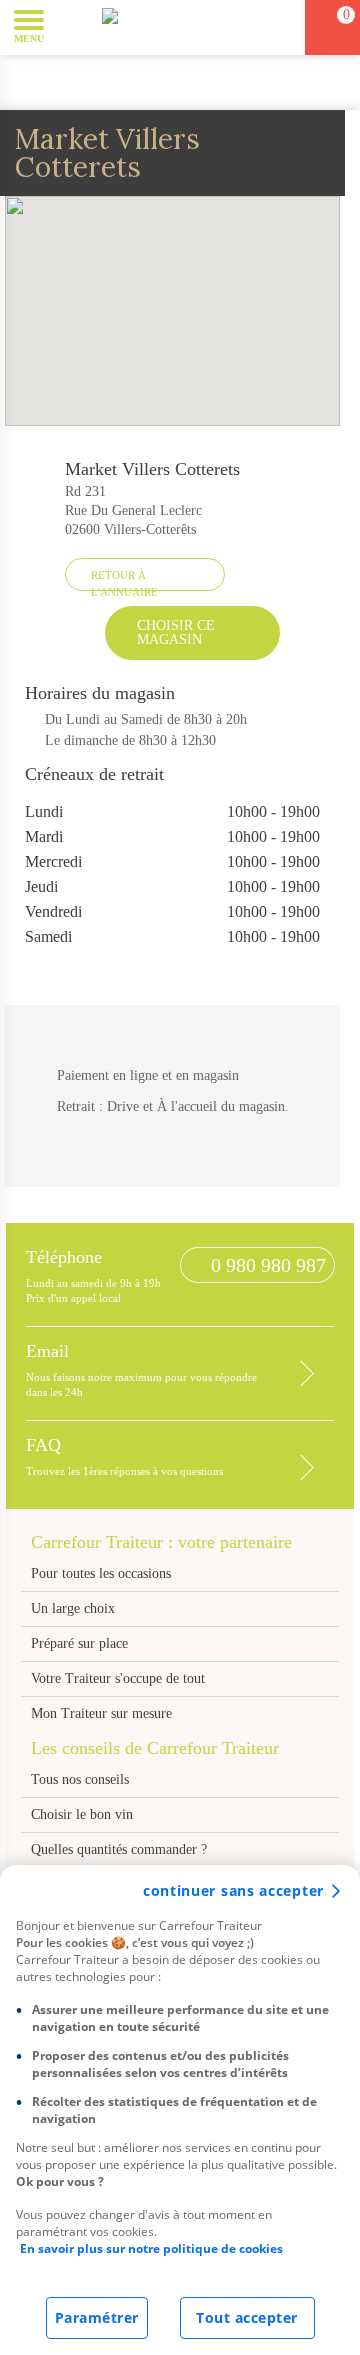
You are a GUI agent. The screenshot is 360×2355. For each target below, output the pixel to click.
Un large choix (73, 1608)
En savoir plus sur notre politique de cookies (151, 2248)
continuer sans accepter (233, 1890)
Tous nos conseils (82, 1779)
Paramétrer (97, 2317)
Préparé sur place (79, 1643)
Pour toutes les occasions (101, 1573)
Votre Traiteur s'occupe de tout (118, 1678)
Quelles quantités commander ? (119, 1849)
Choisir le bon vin (82, 1814)
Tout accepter (247, 2317)
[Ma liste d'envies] (281, 27)
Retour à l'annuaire (124, 580)
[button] (74, 26)
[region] (180, 2110)
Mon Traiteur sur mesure (101, 1713)
